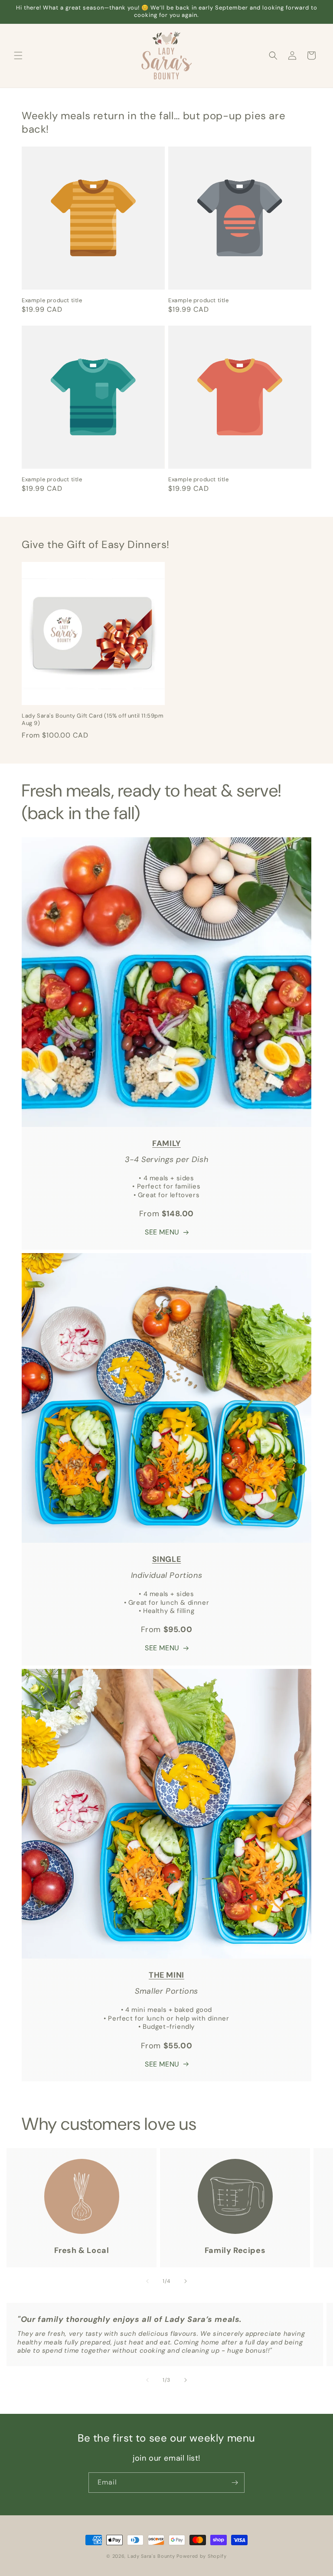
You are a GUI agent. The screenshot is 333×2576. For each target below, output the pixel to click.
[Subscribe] (235, 2483)
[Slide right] (186, 2281)
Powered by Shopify (202, 2556)
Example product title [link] (52, 300)
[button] (18, 56)
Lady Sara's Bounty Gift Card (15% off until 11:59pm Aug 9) (93, 720)
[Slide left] (147, 2281)
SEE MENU (162, 1232)
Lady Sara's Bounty (151, 2556)
